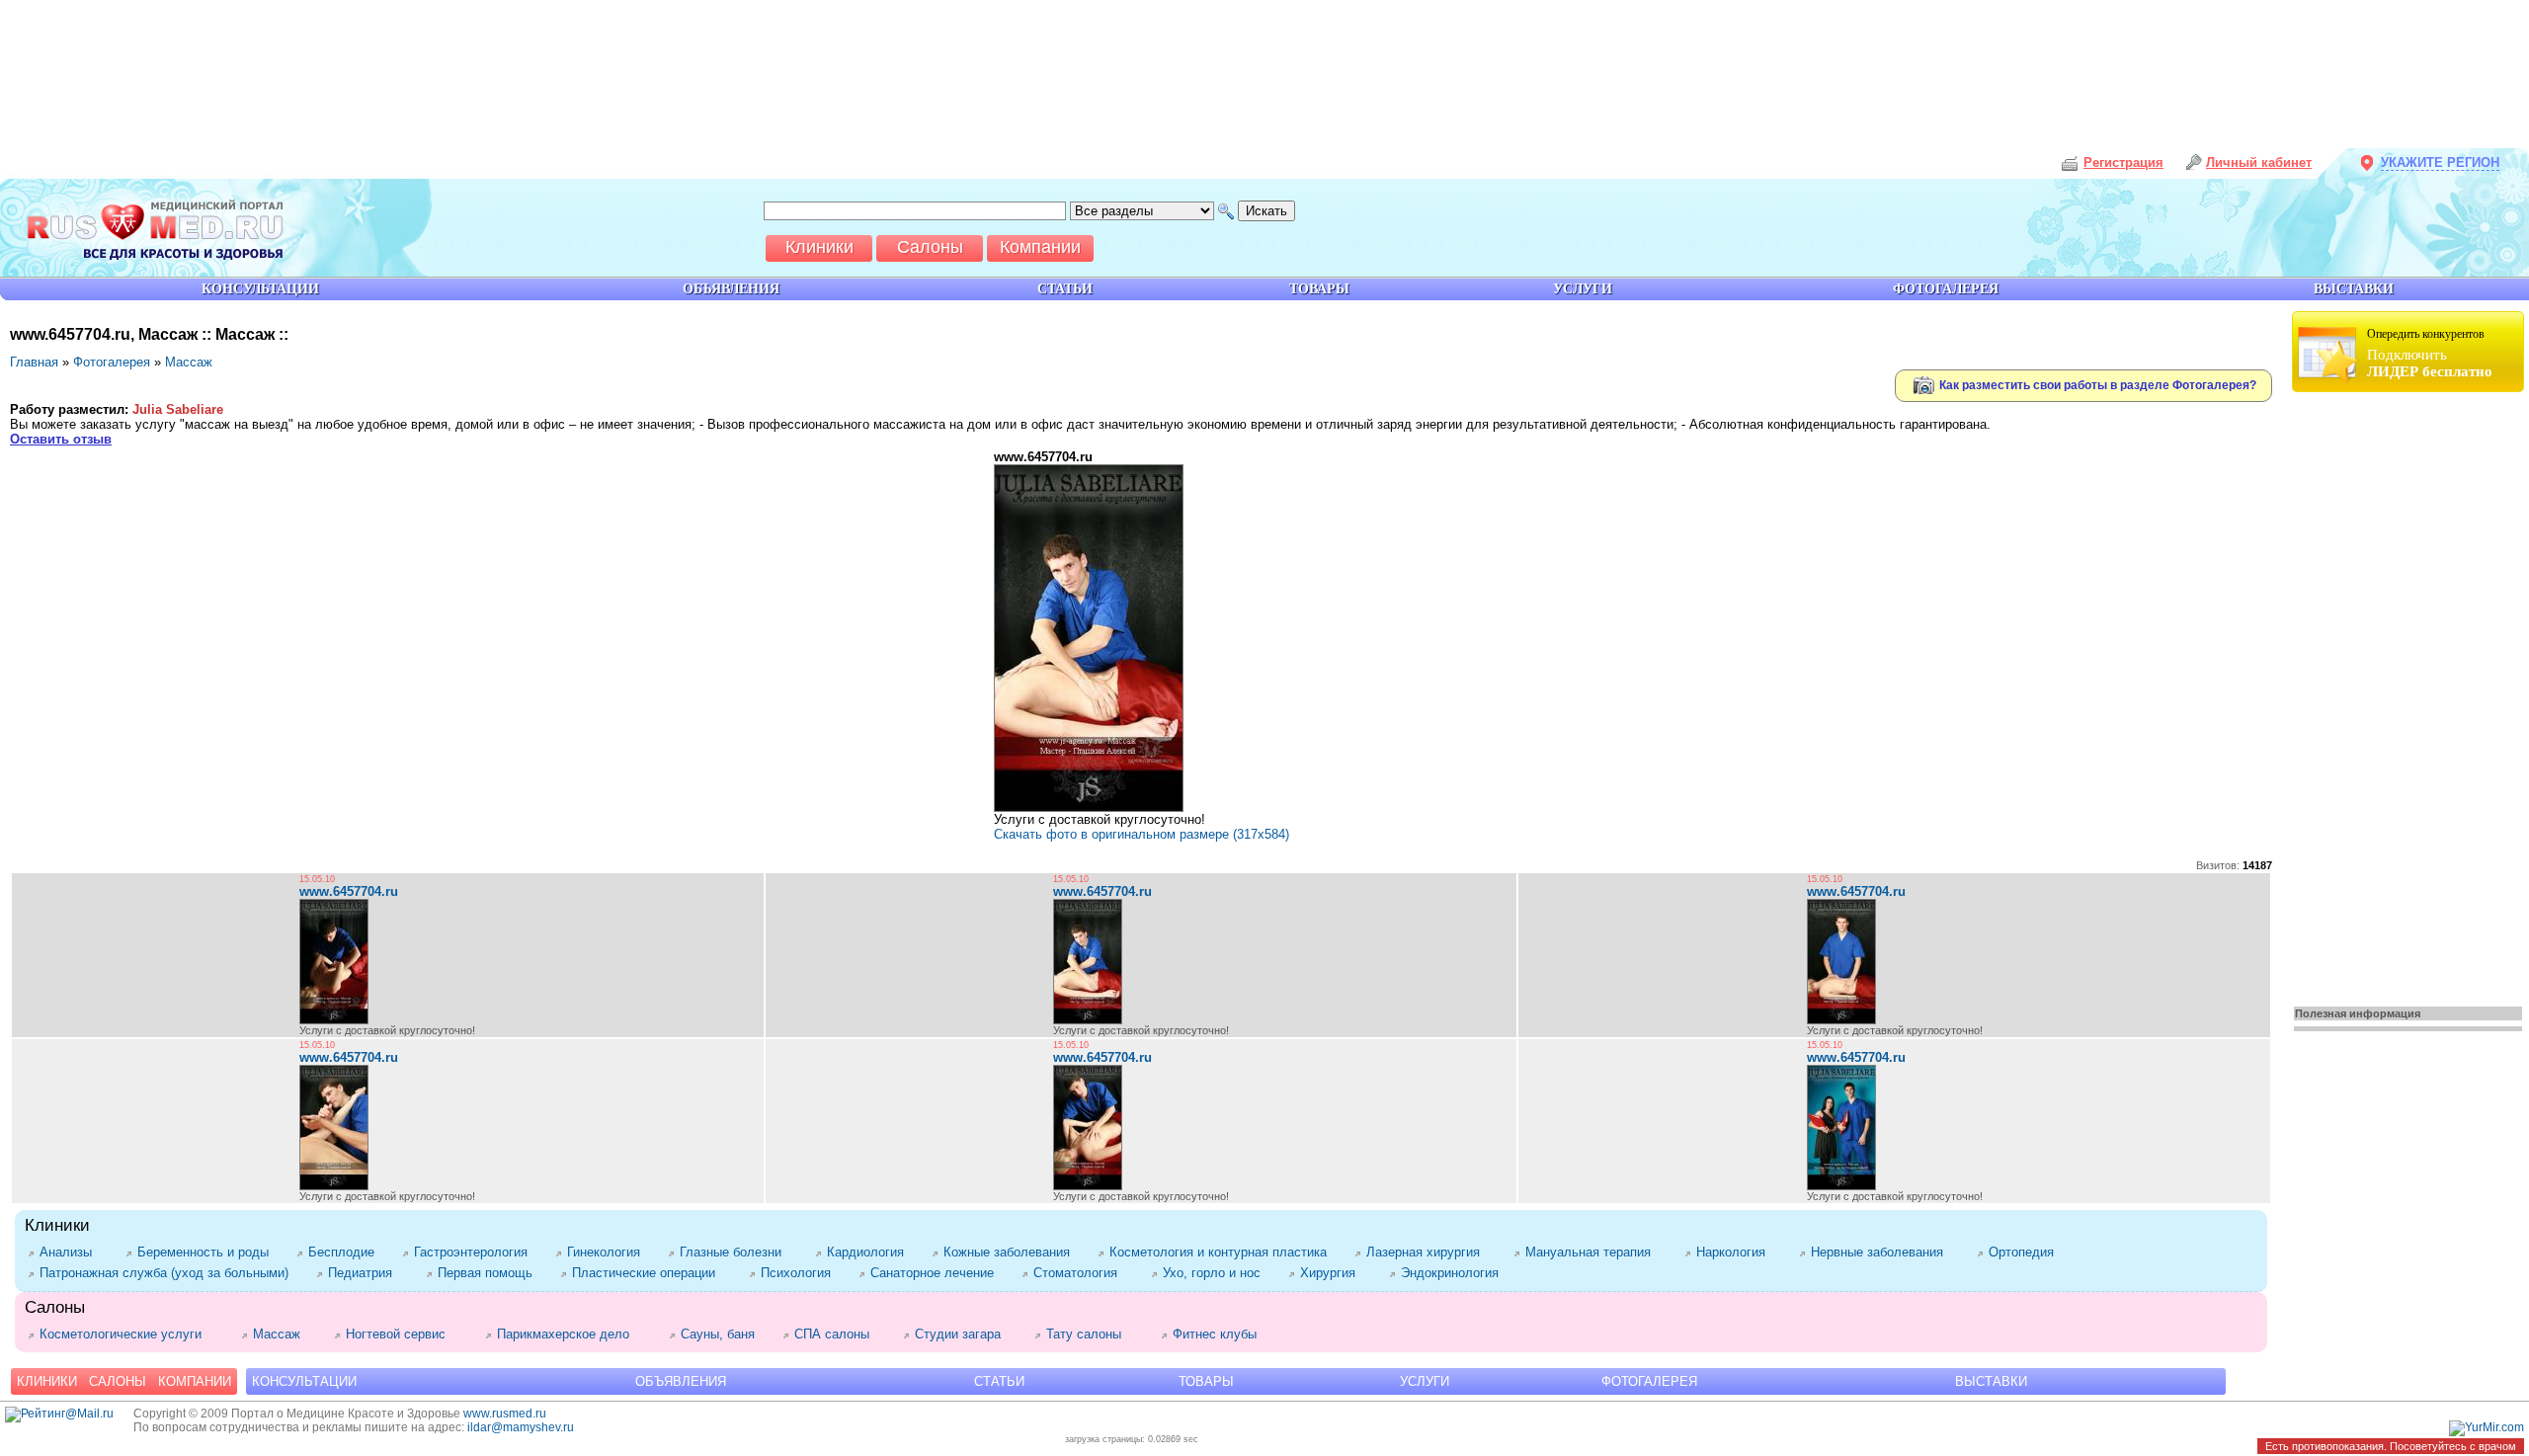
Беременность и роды (207, 1252)
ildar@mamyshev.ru (521, 1427)
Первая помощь (489, 1273)
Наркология (1738, 1252)
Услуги (1425, 1381)
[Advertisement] (2410, 693)
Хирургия (1335, 1273)
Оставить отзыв (61, 439)
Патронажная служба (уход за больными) (168, 1273)
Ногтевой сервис (406, 1334)
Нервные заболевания (1884, 1252)
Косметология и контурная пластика (1222, 1252)
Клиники (47, 1381)
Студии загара (965, 1334)
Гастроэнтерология (475, 1252)
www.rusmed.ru (505, 1414)
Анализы (73, 1252)
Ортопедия (2028, 1252)
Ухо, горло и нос (1216, 1273)
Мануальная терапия (1595, 1252)
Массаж (189, 362)
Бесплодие (345, 1252)
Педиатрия (367, 1273)
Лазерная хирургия (1430, 1252)
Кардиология (869, 1252)
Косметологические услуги (130, 1334)
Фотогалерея (112, 362)
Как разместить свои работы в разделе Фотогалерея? (2096, 384)
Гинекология (608, 1252)
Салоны (118, 1381)
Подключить (2430, 353)
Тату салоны (1094, 1334)
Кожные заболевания (1011, 1252)
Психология (800, 1273)
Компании (195, 1381)
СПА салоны (839, 1334)
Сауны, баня (722, 1334)
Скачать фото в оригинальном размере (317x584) (1142, 834)
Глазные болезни (737, 1252)
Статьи (999, 1381)
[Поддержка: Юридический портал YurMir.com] (2487, 1427)
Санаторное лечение (936, 1273)
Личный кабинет (2259, 162)
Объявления (681, 1381)
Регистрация (2123, 162)
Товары (1206, 1381)
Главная (34, 362)
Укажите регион (2440, 162)
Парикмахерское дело (573, 1334)
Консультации (304, 1381)
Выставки (1991, 1381)
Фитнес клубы (1219, 1334)
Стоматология (1082, 1273)
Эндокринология (1454, 1273)
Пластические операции (651, 1273)
